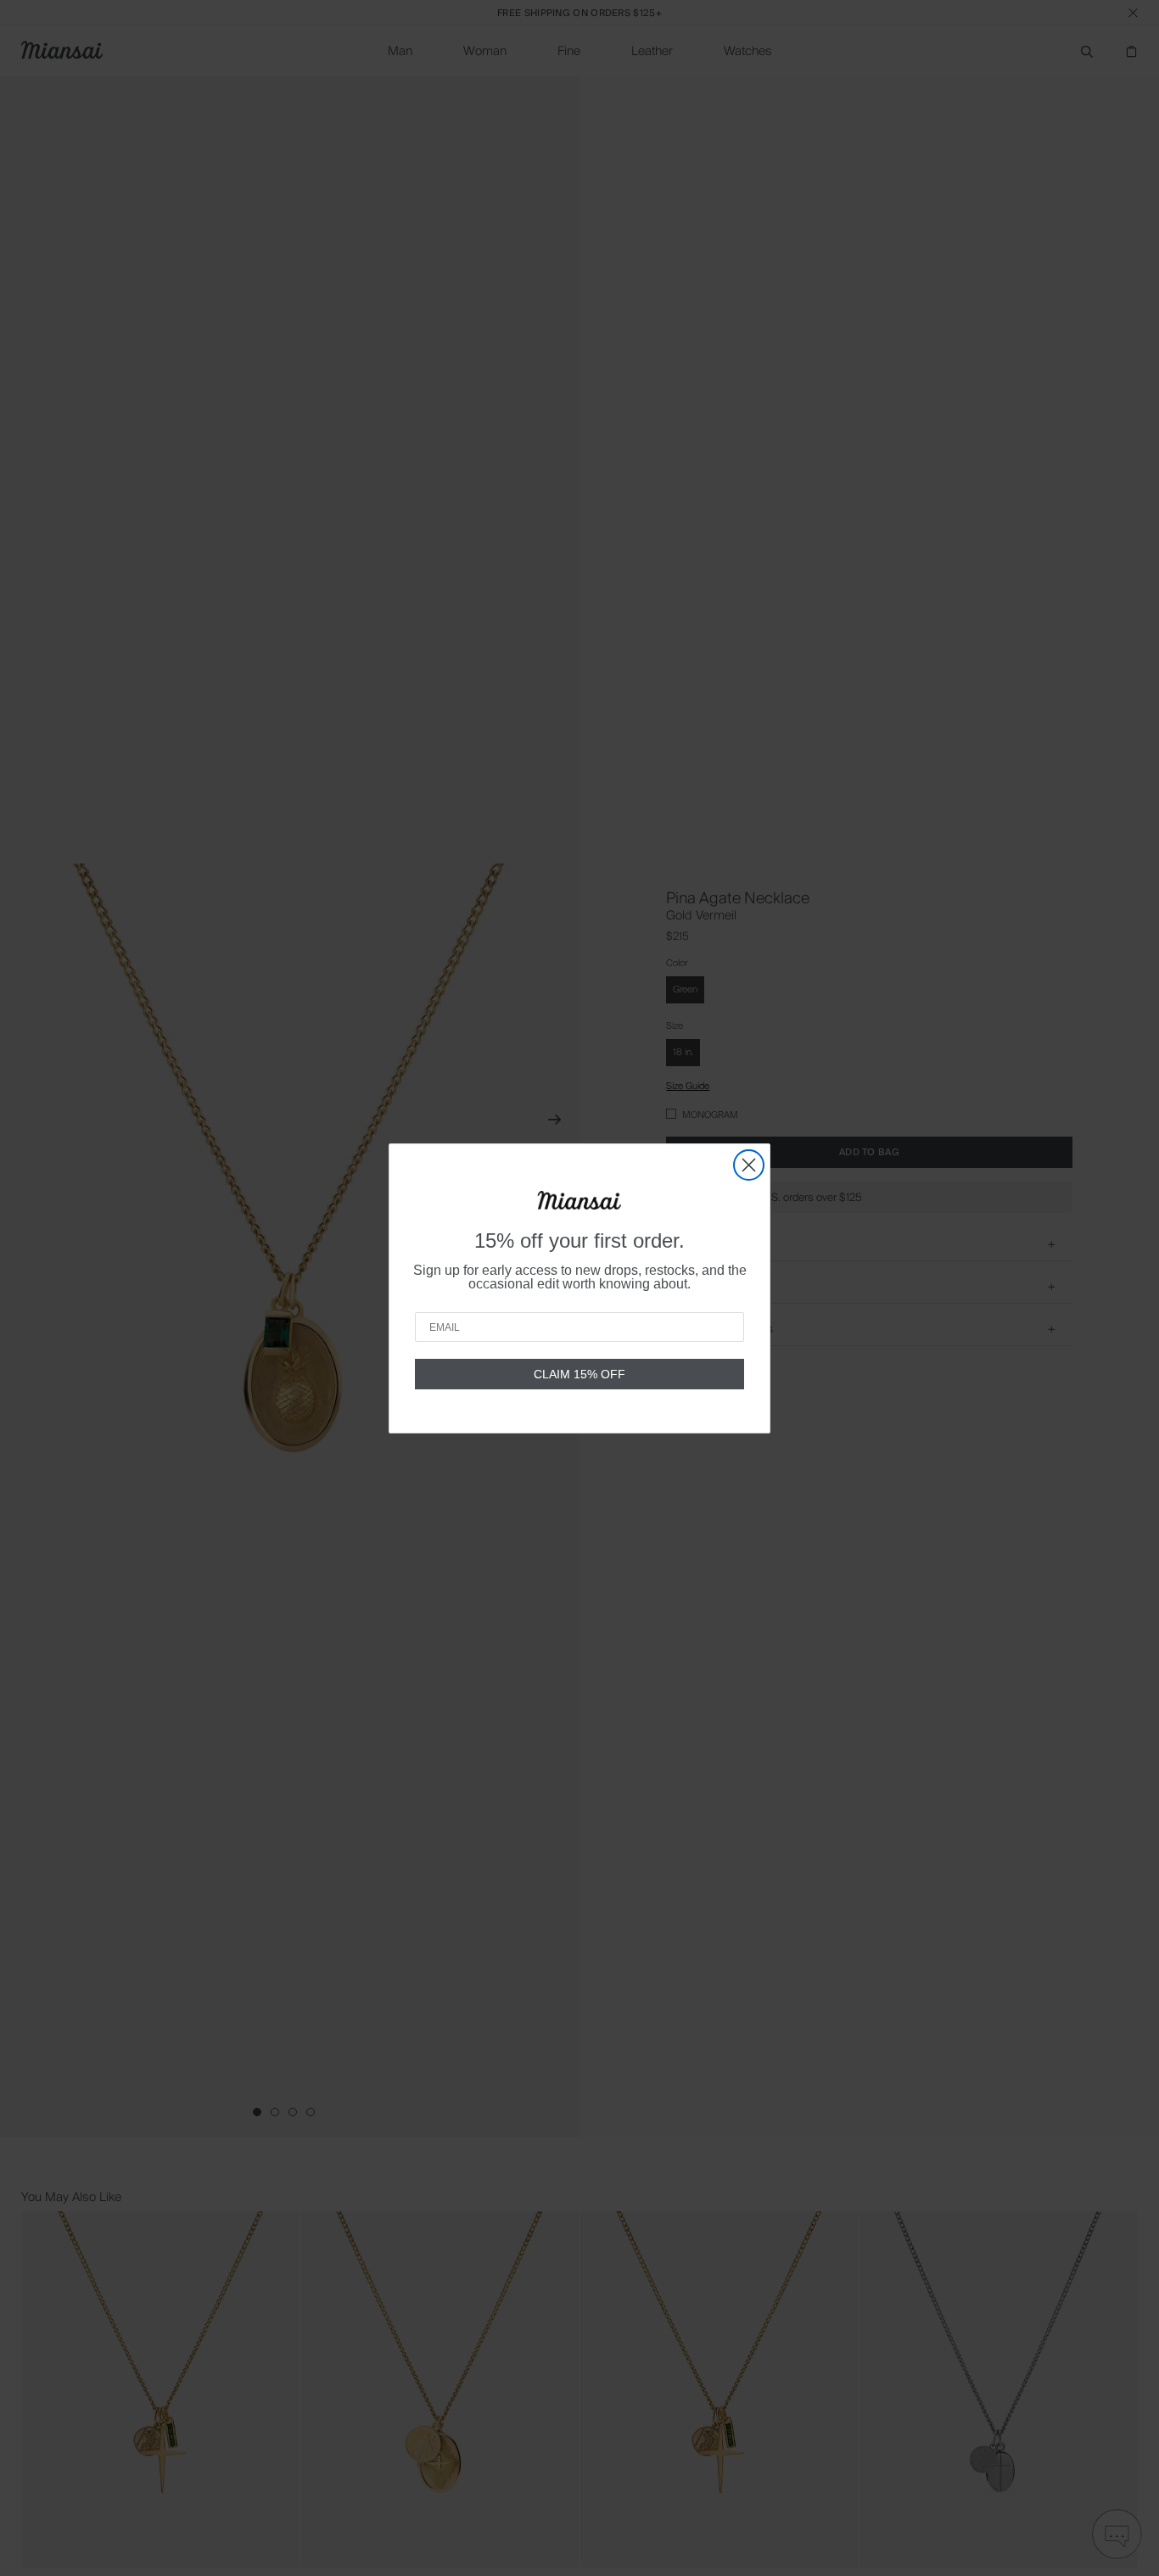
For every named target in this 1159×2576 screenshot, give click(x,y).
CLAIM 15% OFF (579, 1374)
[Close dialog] (749, 1165)
